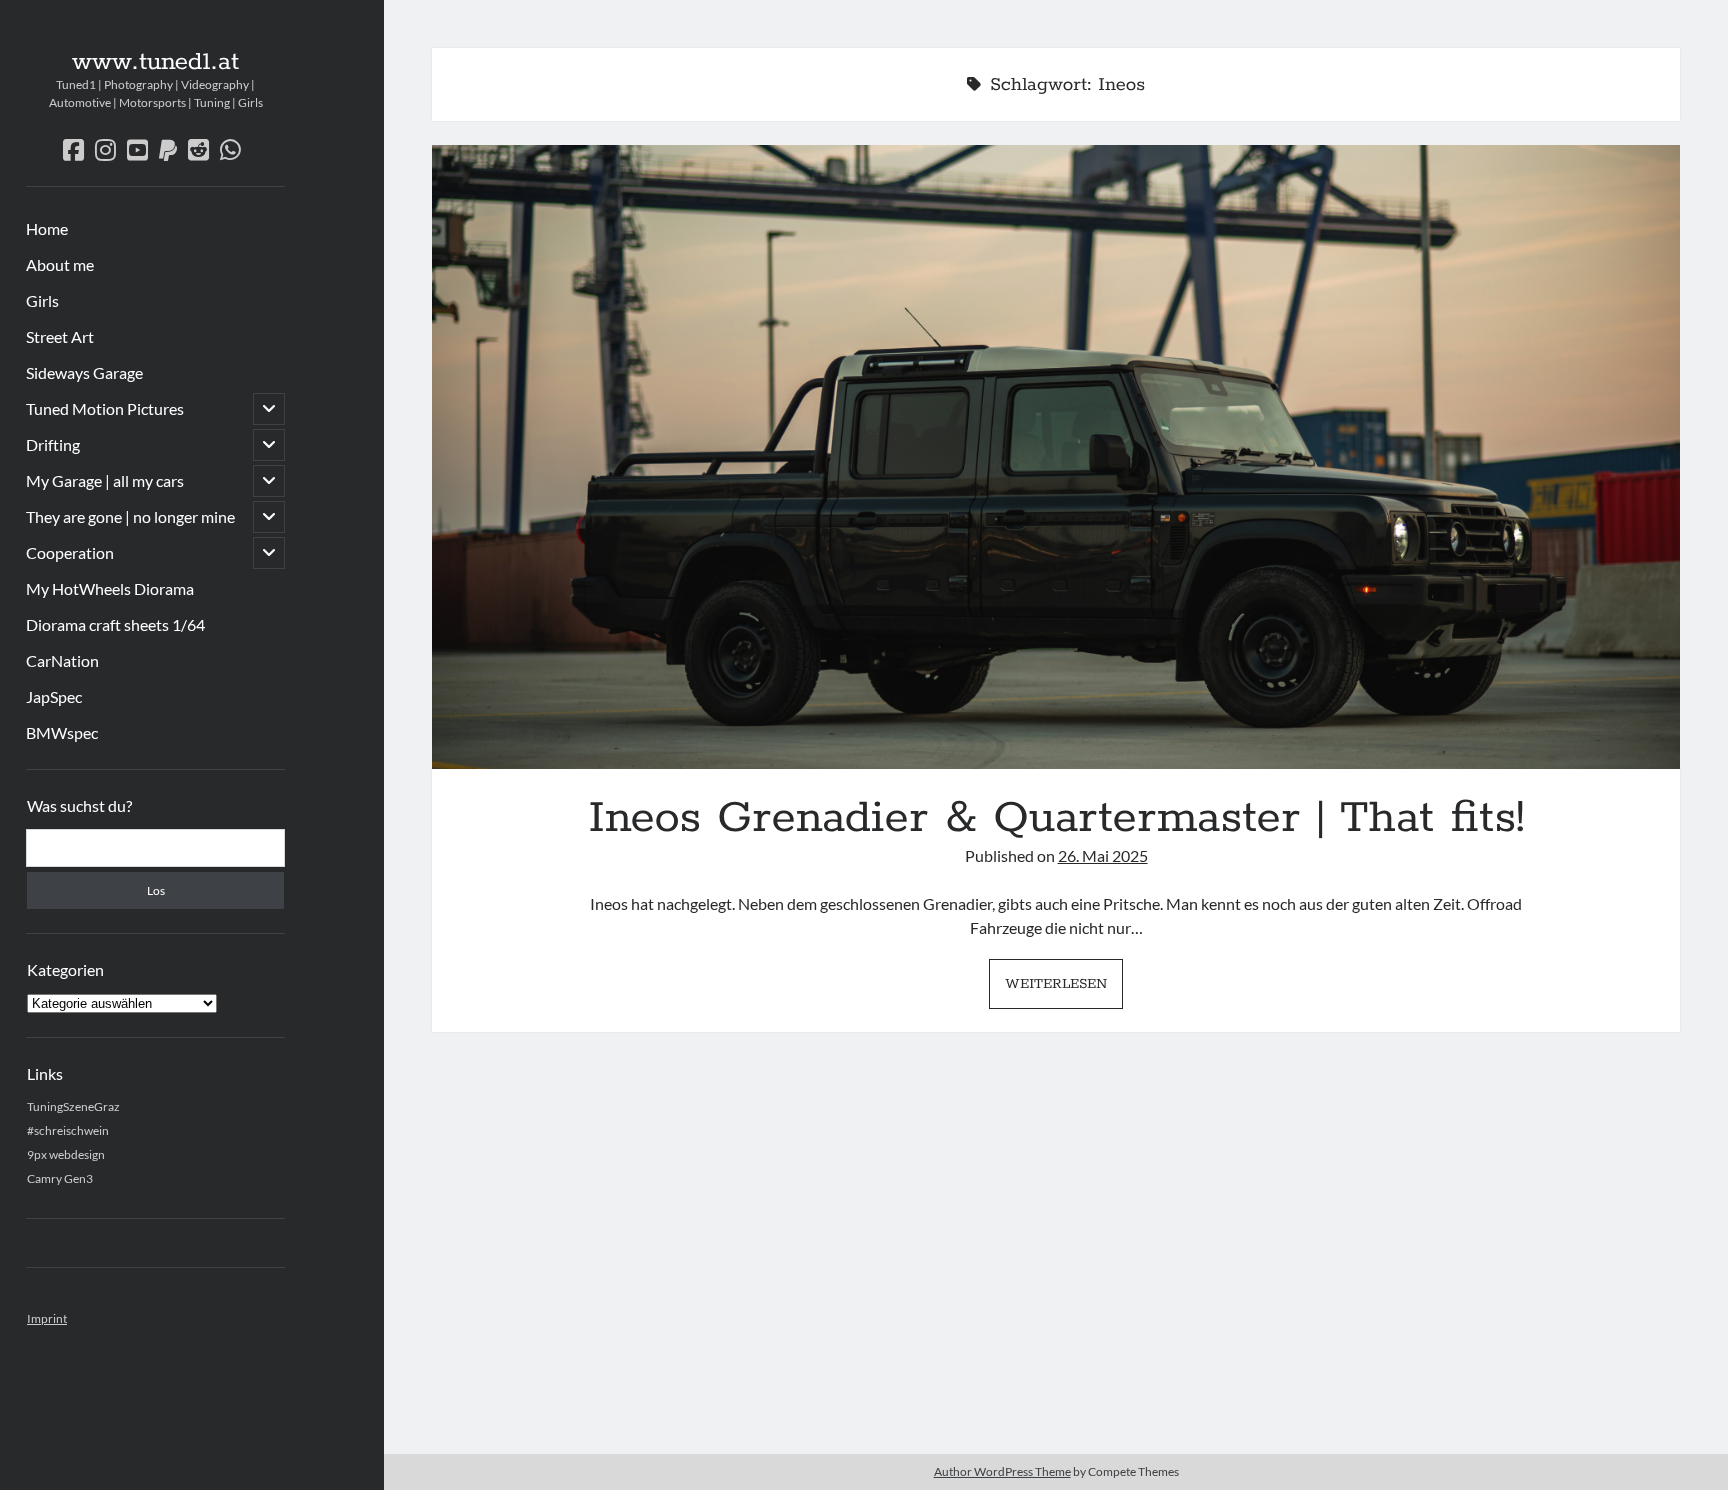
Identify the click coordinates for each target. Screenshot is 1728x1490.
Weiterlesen (1064, 990)
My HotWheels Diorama (110, 588)
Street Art (60, 336)
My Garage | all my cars (105, 480)
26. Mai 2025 (1103, 855)
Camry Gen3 (60, 1178)
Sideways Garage (84, 372)
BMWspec (62, 732)
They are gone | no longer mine (130, 516)
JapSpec (54, 696)
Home (47, 228)
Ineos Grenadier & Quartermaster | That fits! (1056, 457)
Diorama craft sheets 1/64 (115, 624)
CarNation (62, 660)
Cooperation (70, 552)
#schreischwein (68, 1130)
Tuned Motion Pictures (105, 408)
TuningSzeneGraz (73, 1106)
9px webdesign (66, 1154)
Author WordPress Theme (1002, 1471)
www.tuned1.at (155, 62)
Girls (42, 300)
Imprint (47, 1318)
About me (60, 264)
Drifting (53, 444)
